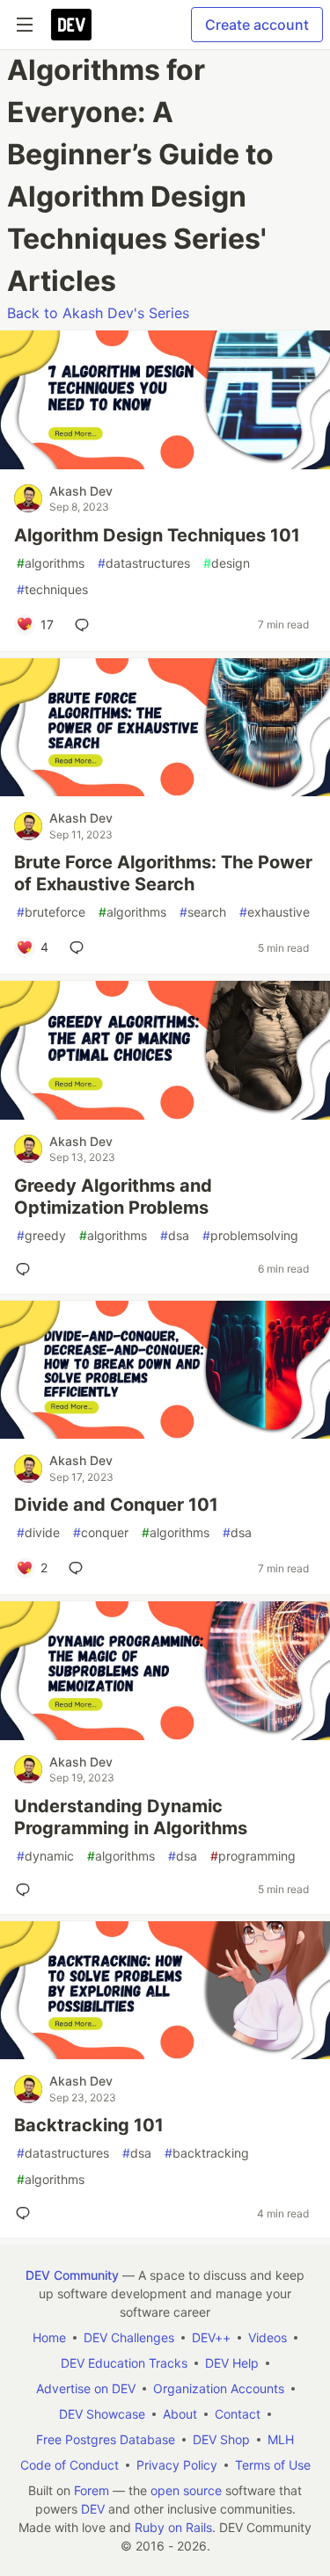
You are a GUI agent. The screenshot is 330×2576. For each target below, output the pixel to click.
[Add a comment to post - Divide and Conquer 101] (79, 1568)
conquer (101, 1532)
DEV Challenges (129, 2337)
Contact (238, 2414)
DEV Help (232, 2363)
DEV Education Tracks (124, 2363)
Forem (92, 2490)
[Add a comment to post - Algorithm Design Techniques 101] (85, 625)
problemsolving (250, 1235)
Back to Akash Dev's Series (98, 313)
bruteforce (51, 912)
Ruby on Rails (173, 2527)
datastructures (144, 563)
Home (49, 2337)
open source (186, 2490)
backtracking (207, 2153)
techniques (52, 589)
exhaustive (275, 912)
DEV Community (72, 2275)
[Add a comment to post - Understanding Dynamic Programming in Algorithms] (26, 1890)
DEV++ (211, 2337)
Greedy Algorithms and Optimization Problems (113, 1197)
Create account (257, 25)
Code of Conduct (70, 2465)
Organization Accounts (219, 2388)
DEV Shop (221, 2439)
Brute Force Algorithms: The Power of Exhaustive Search (163, 873)
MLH (281, 2439)
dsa (175, 1235)
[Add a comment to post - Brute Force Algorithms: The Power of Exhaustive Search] (80, 947)
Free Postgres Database (106, 2439)
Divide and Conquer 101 (116, 1505)
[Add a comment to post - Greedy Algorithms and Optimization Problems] (26, 1269)
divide (38, 1532)
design (227, 563)
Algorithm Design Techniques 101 (157, 535)
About (180, 2414)
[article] (165, 464)
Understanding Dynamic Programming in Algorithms (131, 1817)
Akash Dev (81, 491)
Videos (268, 2337)
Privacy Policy (177, 2465)
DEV (93, 2509)
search (203, 912)
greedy (41, 1235)
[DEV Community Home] (71, 25)
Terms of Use (273, 2465)
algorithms (51, 563)
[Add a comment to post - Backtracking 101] (26, 2213)
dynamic (45, 1856)
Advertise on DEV (86, 2388)
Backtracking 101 (89, 2125)
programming (253, 1856)
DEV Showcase (102, 2414)
